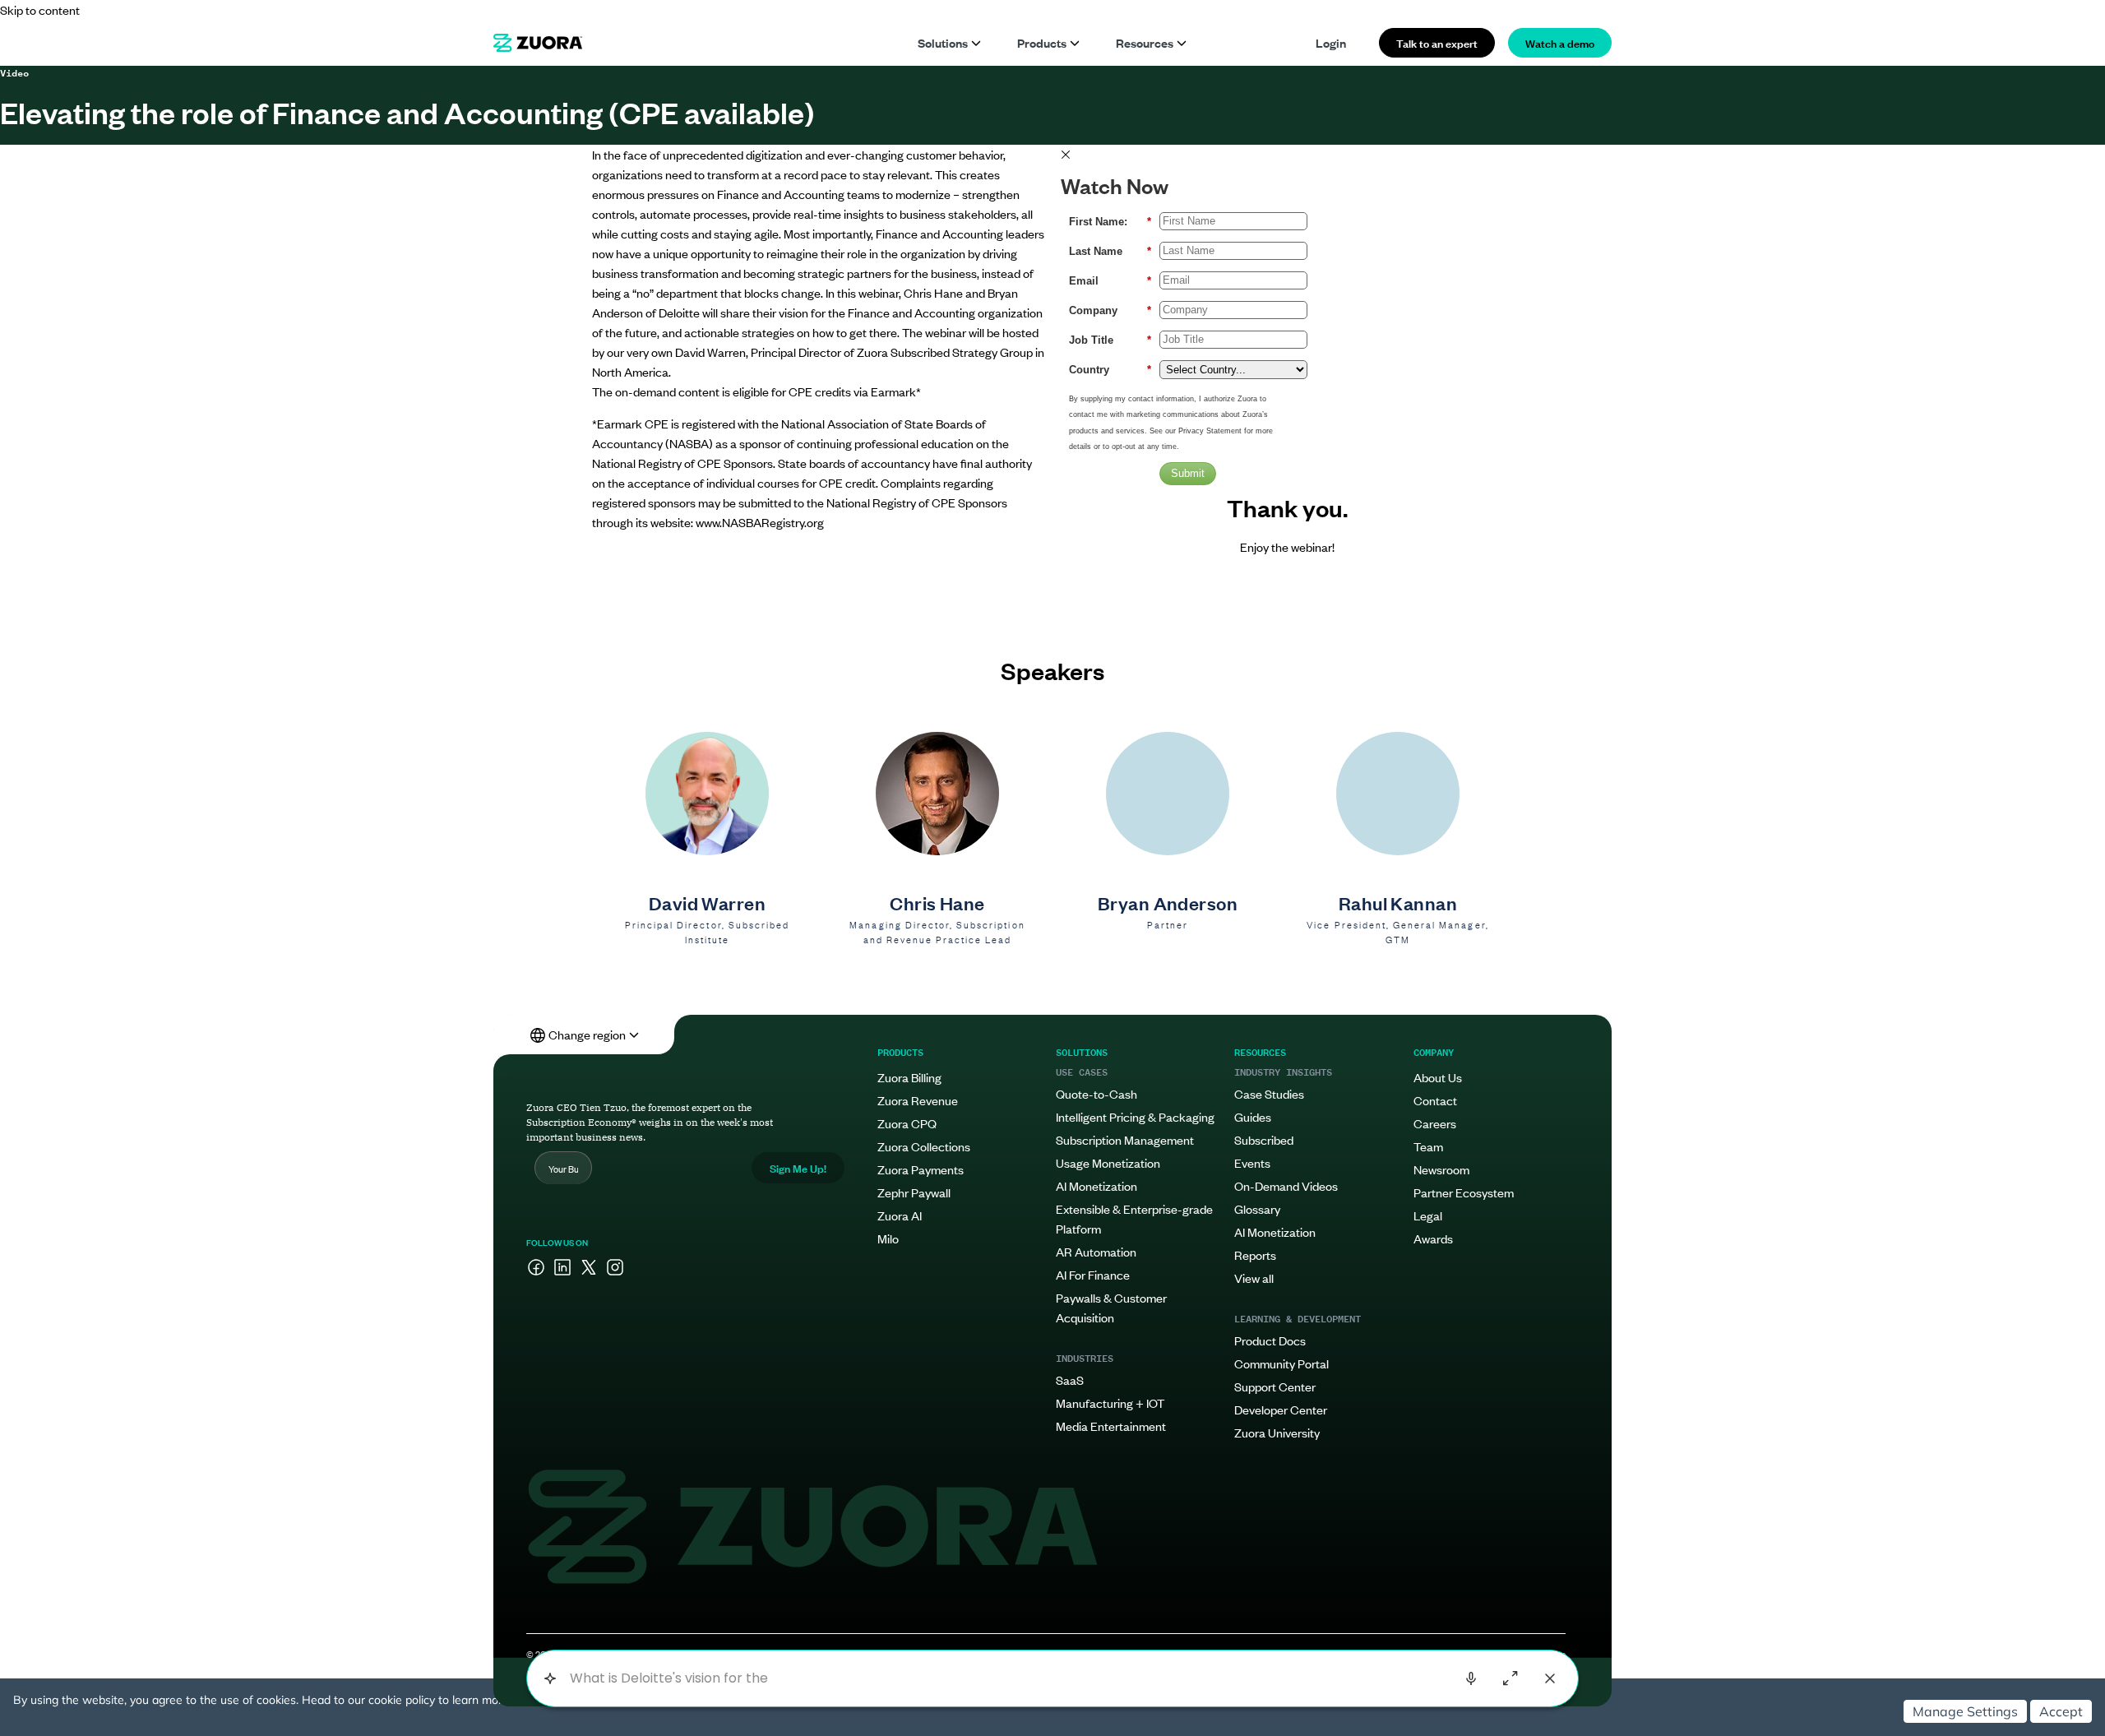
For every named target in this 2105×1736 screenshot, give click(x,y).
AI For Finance (1093, 1274)
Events (1252, 1162)
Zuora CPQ (907, 1123)
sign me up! (798, 1167)
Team (1428, 1146)
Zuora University (1277, 1432)
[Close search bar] (1550, 1678)
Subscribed (1264, 1139)
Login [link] (1331, 42)
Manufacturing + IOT (1110, 1403)
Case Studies (1269, 1093)
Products (1042, 42)
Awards (1433, 1238)
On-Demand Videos (1286, 1185)
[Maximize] (1511, 1678)
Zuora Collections (924, 1146)
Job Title (1110, 340)
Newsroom (1441, 1169)
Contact (1435, 1100)
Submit (1188, 473)
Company (1110, 310)
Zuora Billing (909, 1077)
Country (1110, 370)
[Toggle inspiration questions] (550, 1679)
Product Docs (1270, 1340)
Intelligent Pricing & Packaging (1135, 1116)
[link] (538, 43)
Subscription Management (1125, 1139)
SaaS (1070, 1380)
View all (1254, 1278)
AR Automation (1096, 1251)
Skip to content (40, 9)
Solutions (943, 42)
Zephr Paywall (914, 1192)
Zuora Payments (921, 1169)
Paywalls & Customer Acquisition (1111, 1307)
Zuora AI (900, 1215)
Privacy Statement (1210, 431)
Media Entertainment (1111, 1426)
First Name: (1110, 222)
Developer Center (1281, 1409)
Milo (888, 1238)
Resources (1145, 42)
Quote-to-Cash (1096, 1093)
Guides (1253, 1116)
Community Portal (1282, 1363)
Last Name (1110, 251)
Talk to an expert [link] (1437, 42)
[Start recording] (1471, 1678)
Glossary (1257, 1208)
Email (1110, 281)
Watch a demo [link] (1560, 42)
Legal (1428, 1215)
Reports (1255, 1255)
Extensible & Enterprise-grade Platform (1134, 1218)
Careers (1435, 1123)
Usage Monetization (1108, 1162)
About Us (1438, 1077)
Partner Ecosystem (1464, 1192)
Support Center (1275, 1386)
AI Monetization (1096, 1185)
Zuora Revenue (918, 1100)
